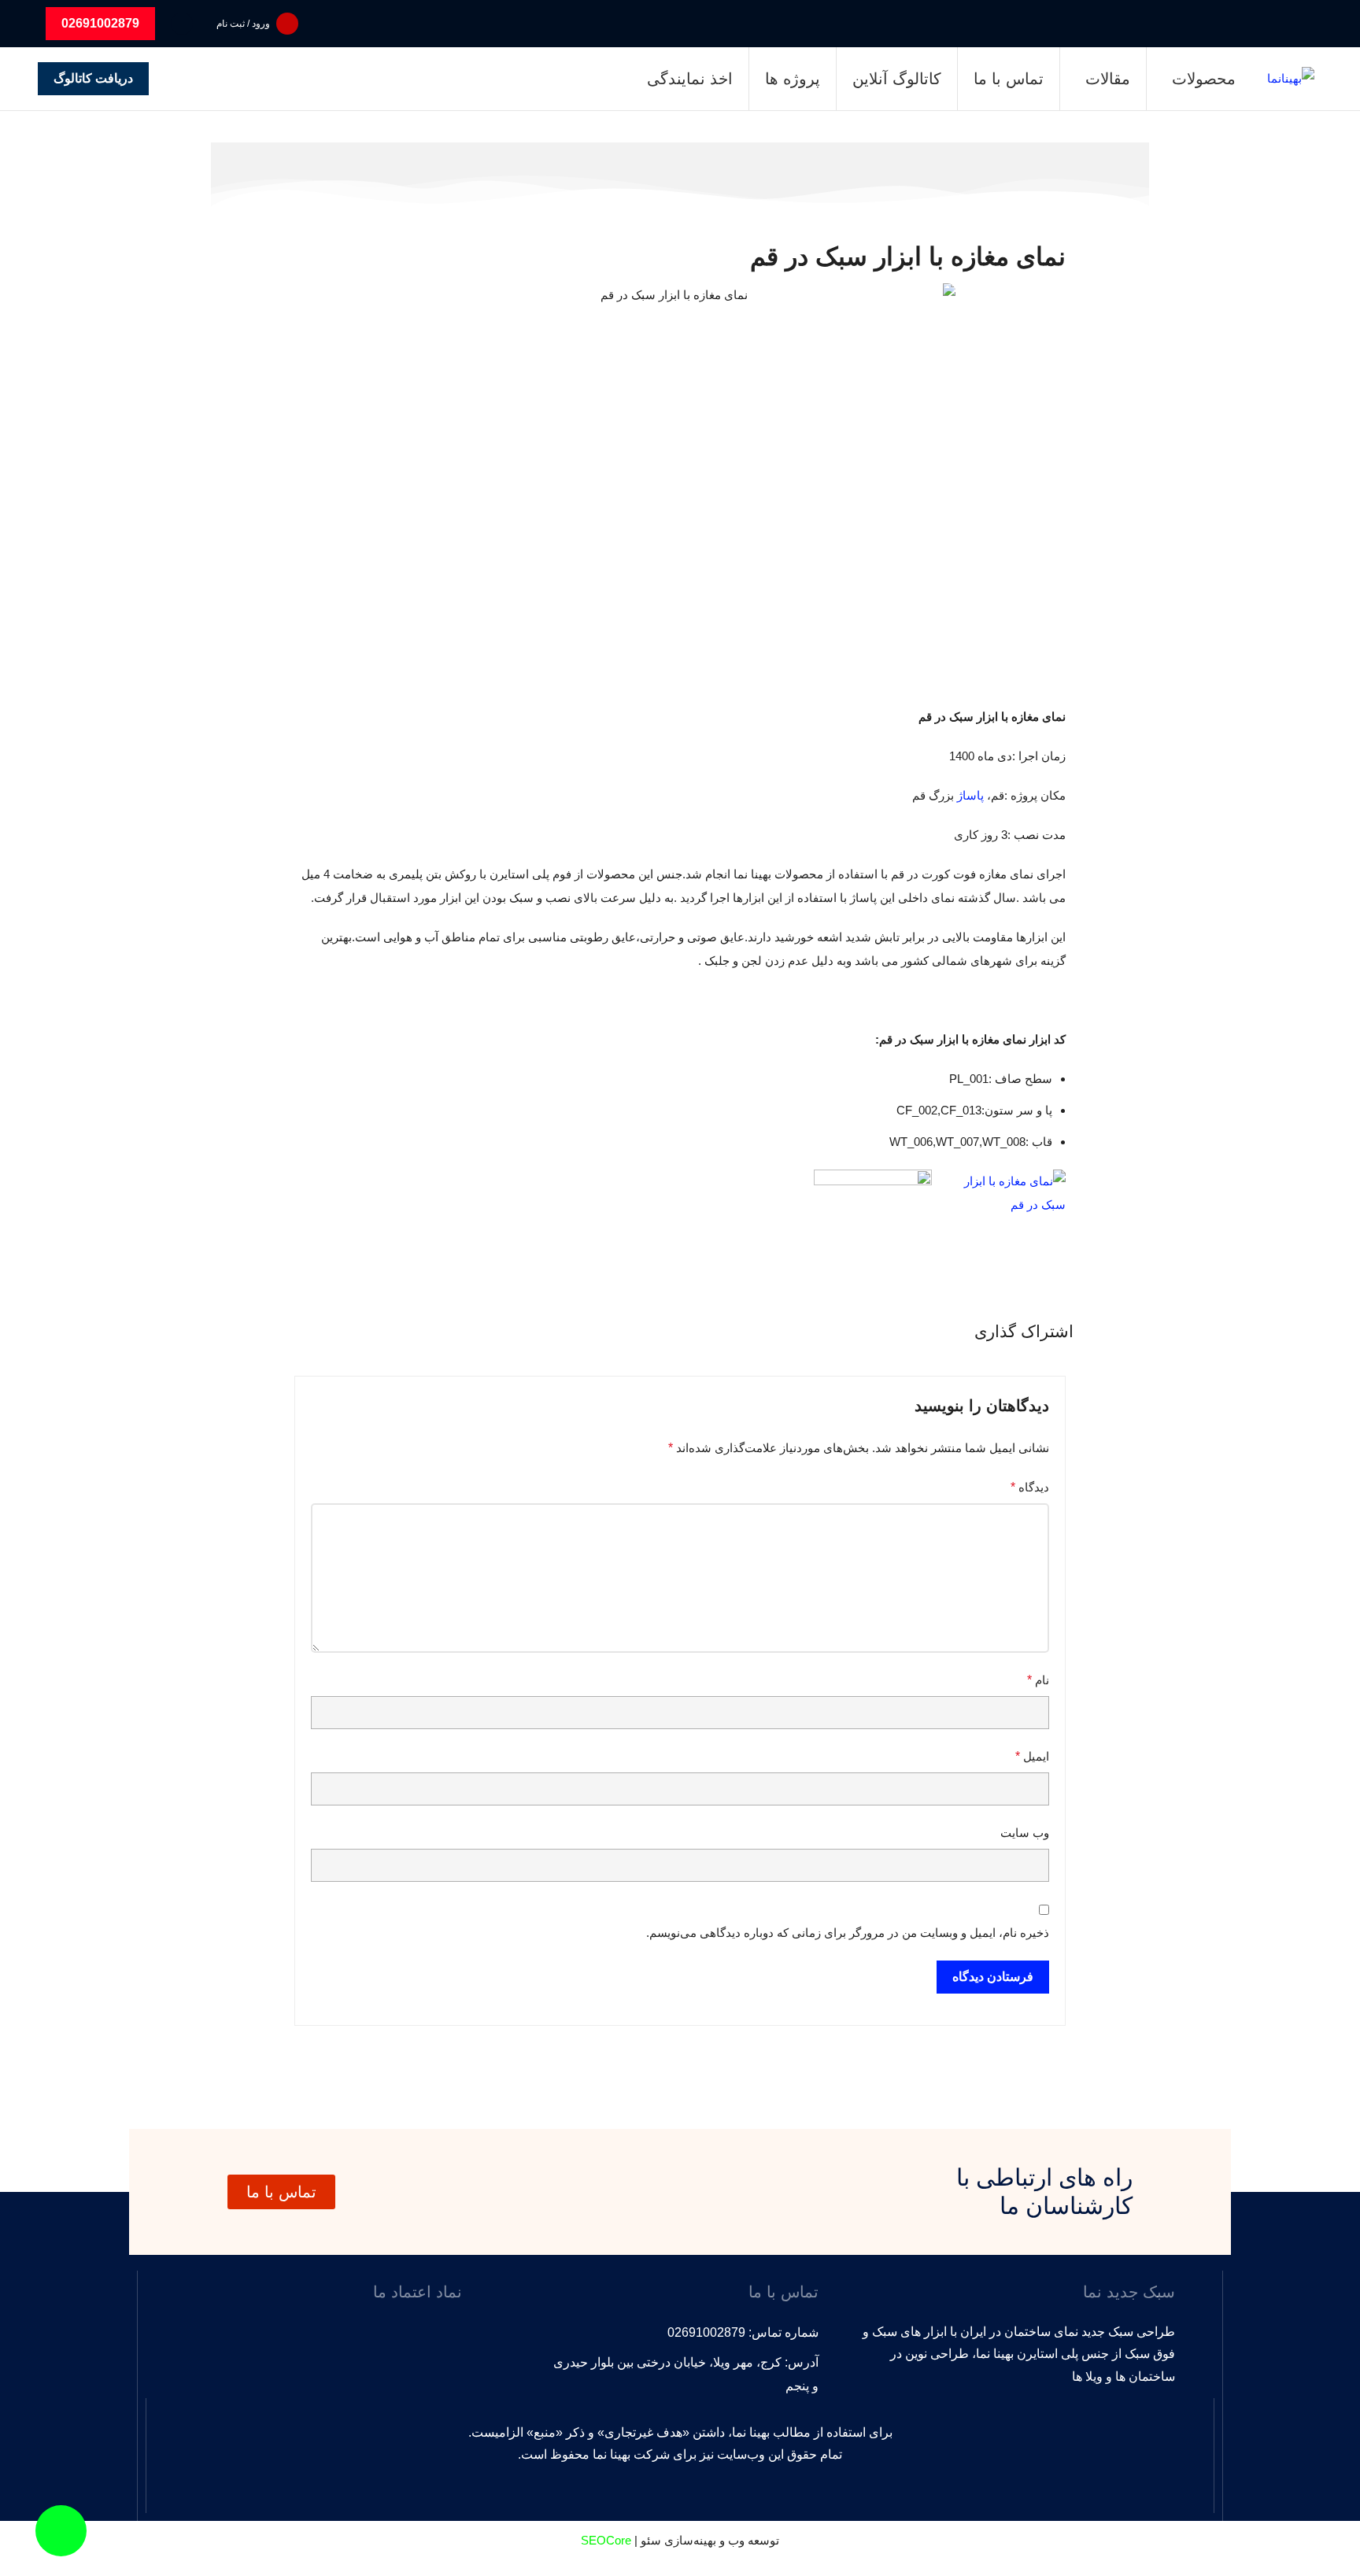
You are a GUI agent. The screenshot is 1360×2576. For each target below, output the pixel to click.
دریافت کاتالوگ (93, 78)
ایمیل (1032, 1756)
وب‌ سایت (1025, 1833)
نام (1038, 1680)
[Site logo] (1291, 78)
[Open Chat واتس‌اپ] (61, 2531)
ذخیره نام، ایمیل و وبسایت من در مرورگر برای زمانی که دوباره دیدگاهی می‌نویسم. (848, 1933)
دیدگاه (1030, 1487)
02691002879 (100, 23)
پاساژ (970, 795)
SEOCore (606, 2540)
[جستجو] (182, 24)
